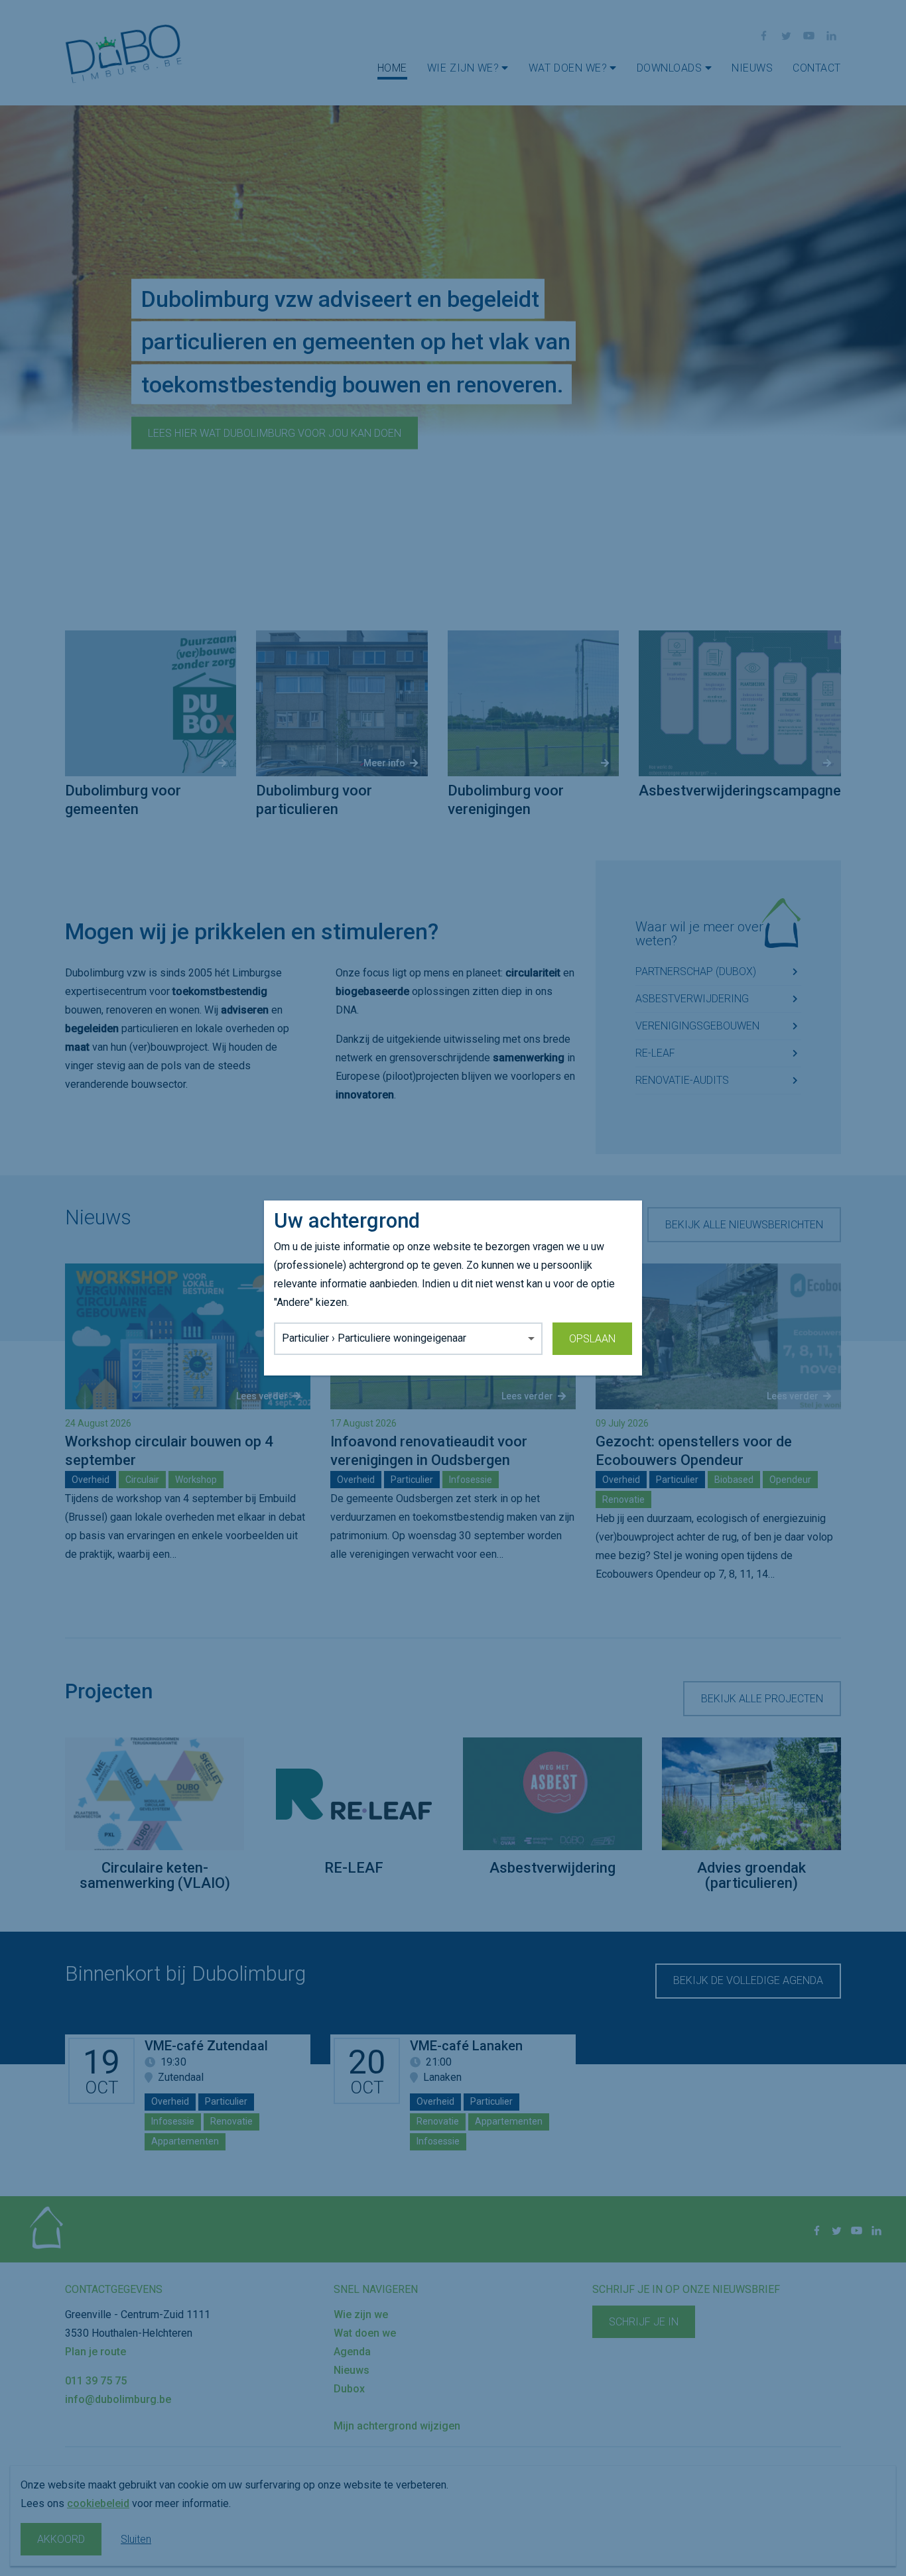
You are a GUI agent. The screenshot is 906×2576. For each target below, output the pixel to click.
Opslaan (592, 1339)
